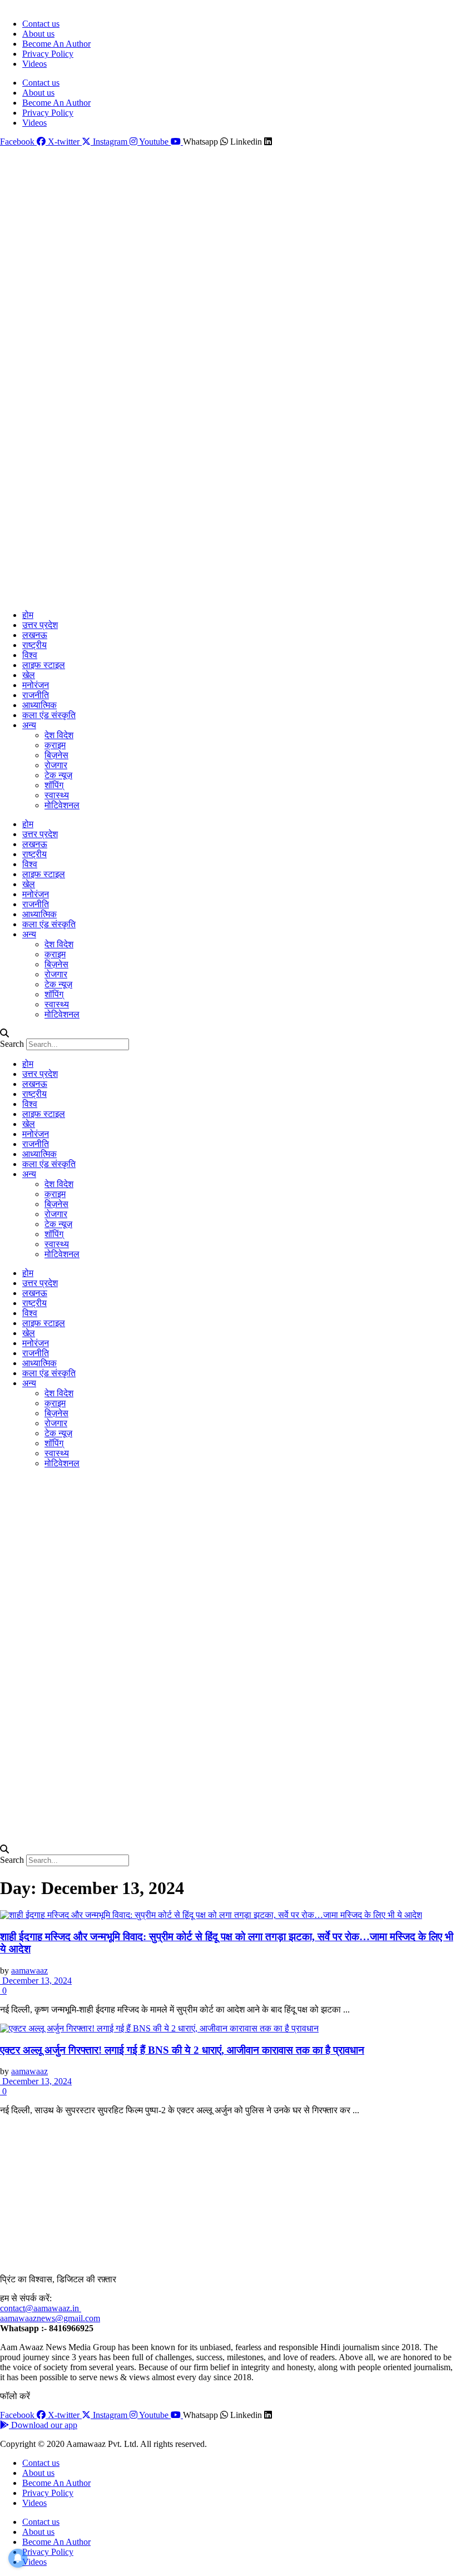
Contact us (41, 24)
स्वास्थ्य (57, 795)
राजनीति (36, 695)
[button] (228, 1034)
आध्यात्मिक (39, 705)
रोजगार (56, 765)
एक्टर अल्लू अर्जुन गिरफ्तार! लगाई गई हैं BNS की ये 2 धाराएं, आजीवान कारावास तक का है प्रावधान (182, 2050)
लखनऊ (35, 635)
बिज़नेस (56, 755)
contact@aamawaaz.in (41, 2308)
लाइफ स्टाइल (44, 665)
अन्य (29, 725)
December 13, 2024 (36, 1981)
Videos (34, 64)
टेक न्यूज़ (58, 775)
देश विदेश (59, 735)
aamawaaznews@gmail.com (50, 2318)
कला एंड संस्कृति (49, 715)
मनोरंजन (36, 685)
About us (38, 34)
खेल (29, 675)
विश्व (30, 655)
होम (28, 615)
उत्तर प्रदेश (40, 625)
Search (12, 1044)
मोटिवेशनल (62, 805)
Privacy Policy (48, 54)
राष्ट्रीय (34, 645)
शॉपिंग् (54, 785)
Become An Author (56, 44)
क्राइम (55, 745)
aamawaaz (29, 1971)
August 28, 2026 (26, 5)
